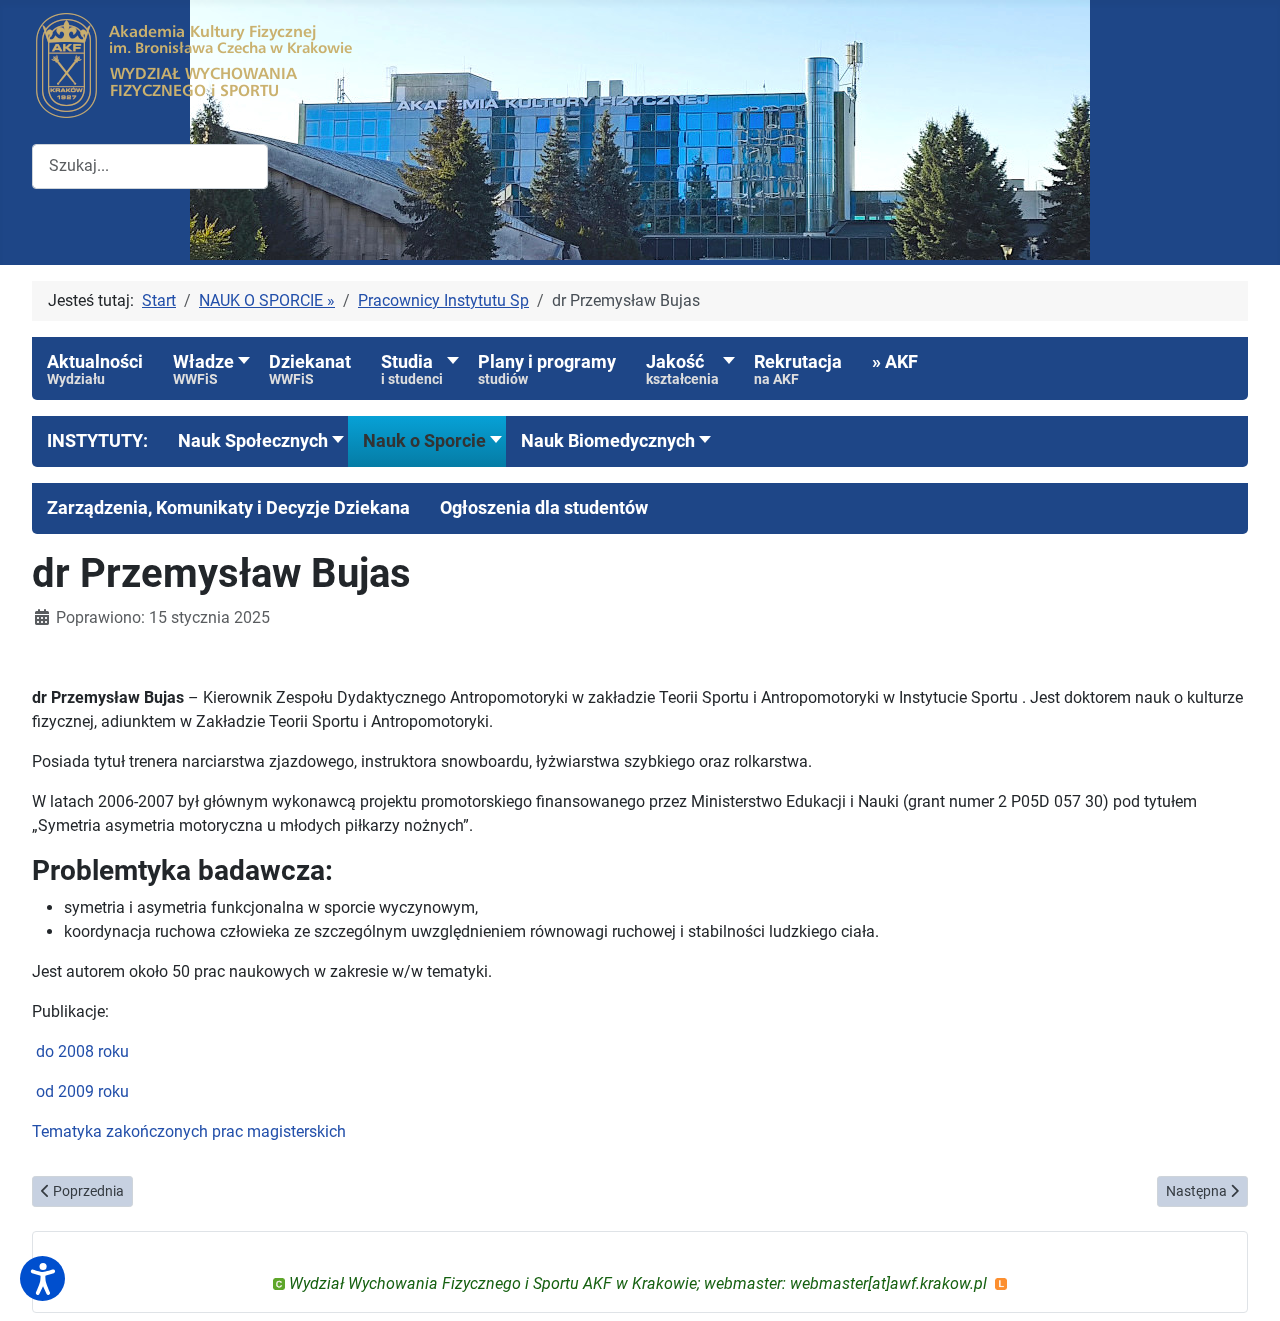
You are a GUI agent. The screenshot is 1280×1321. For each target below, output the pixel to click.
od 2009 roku (82, 1091)
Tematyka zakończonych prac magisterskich (189, 1131)
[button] (97, 441)
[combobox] (150, 166)
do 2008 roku (82, 1051)
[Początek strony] (1245, 1284)
